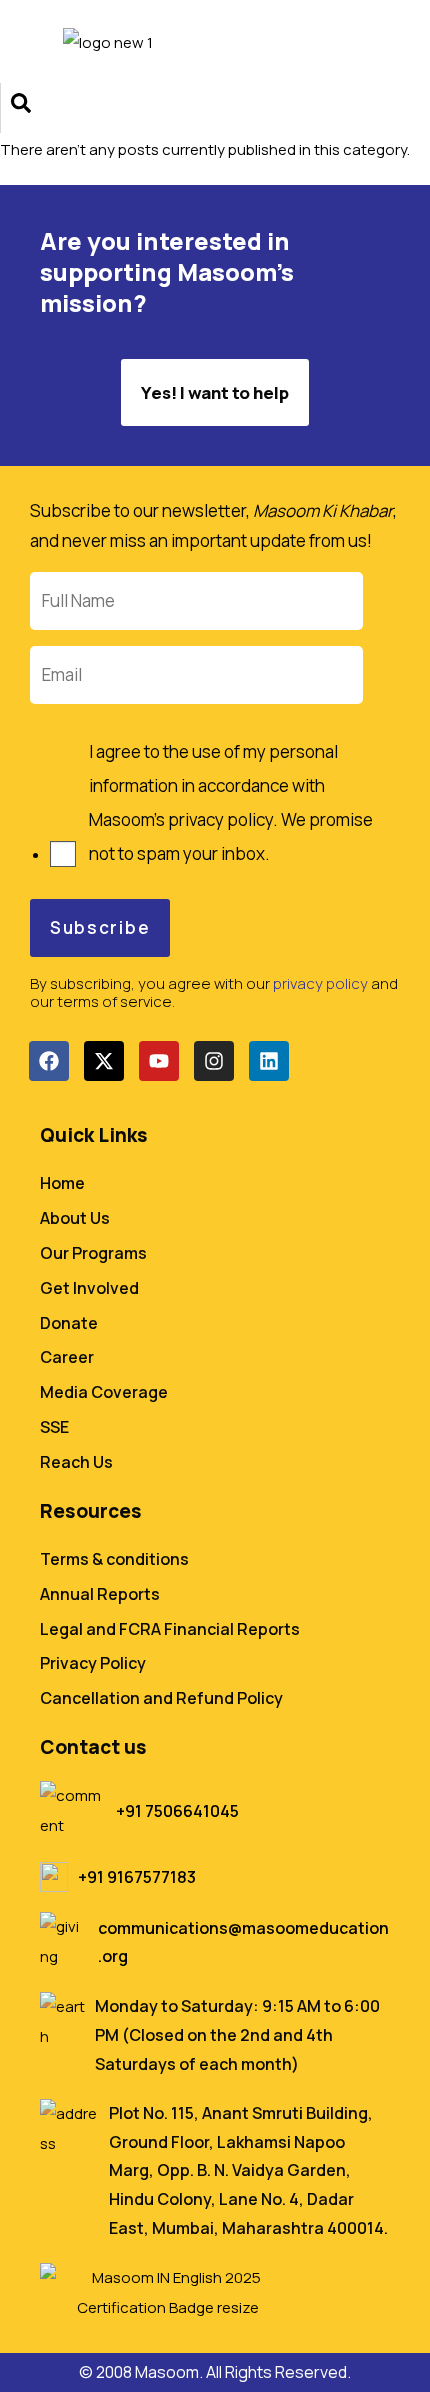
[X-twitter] (104, 1061)
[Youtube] (159, 1061)
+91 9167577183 (137, 1877)
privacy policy (320, 983)
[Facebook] (49, 1061)
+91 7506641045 (177, 1811)
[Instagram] (214, 1061)
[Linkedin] (269, 1061)
